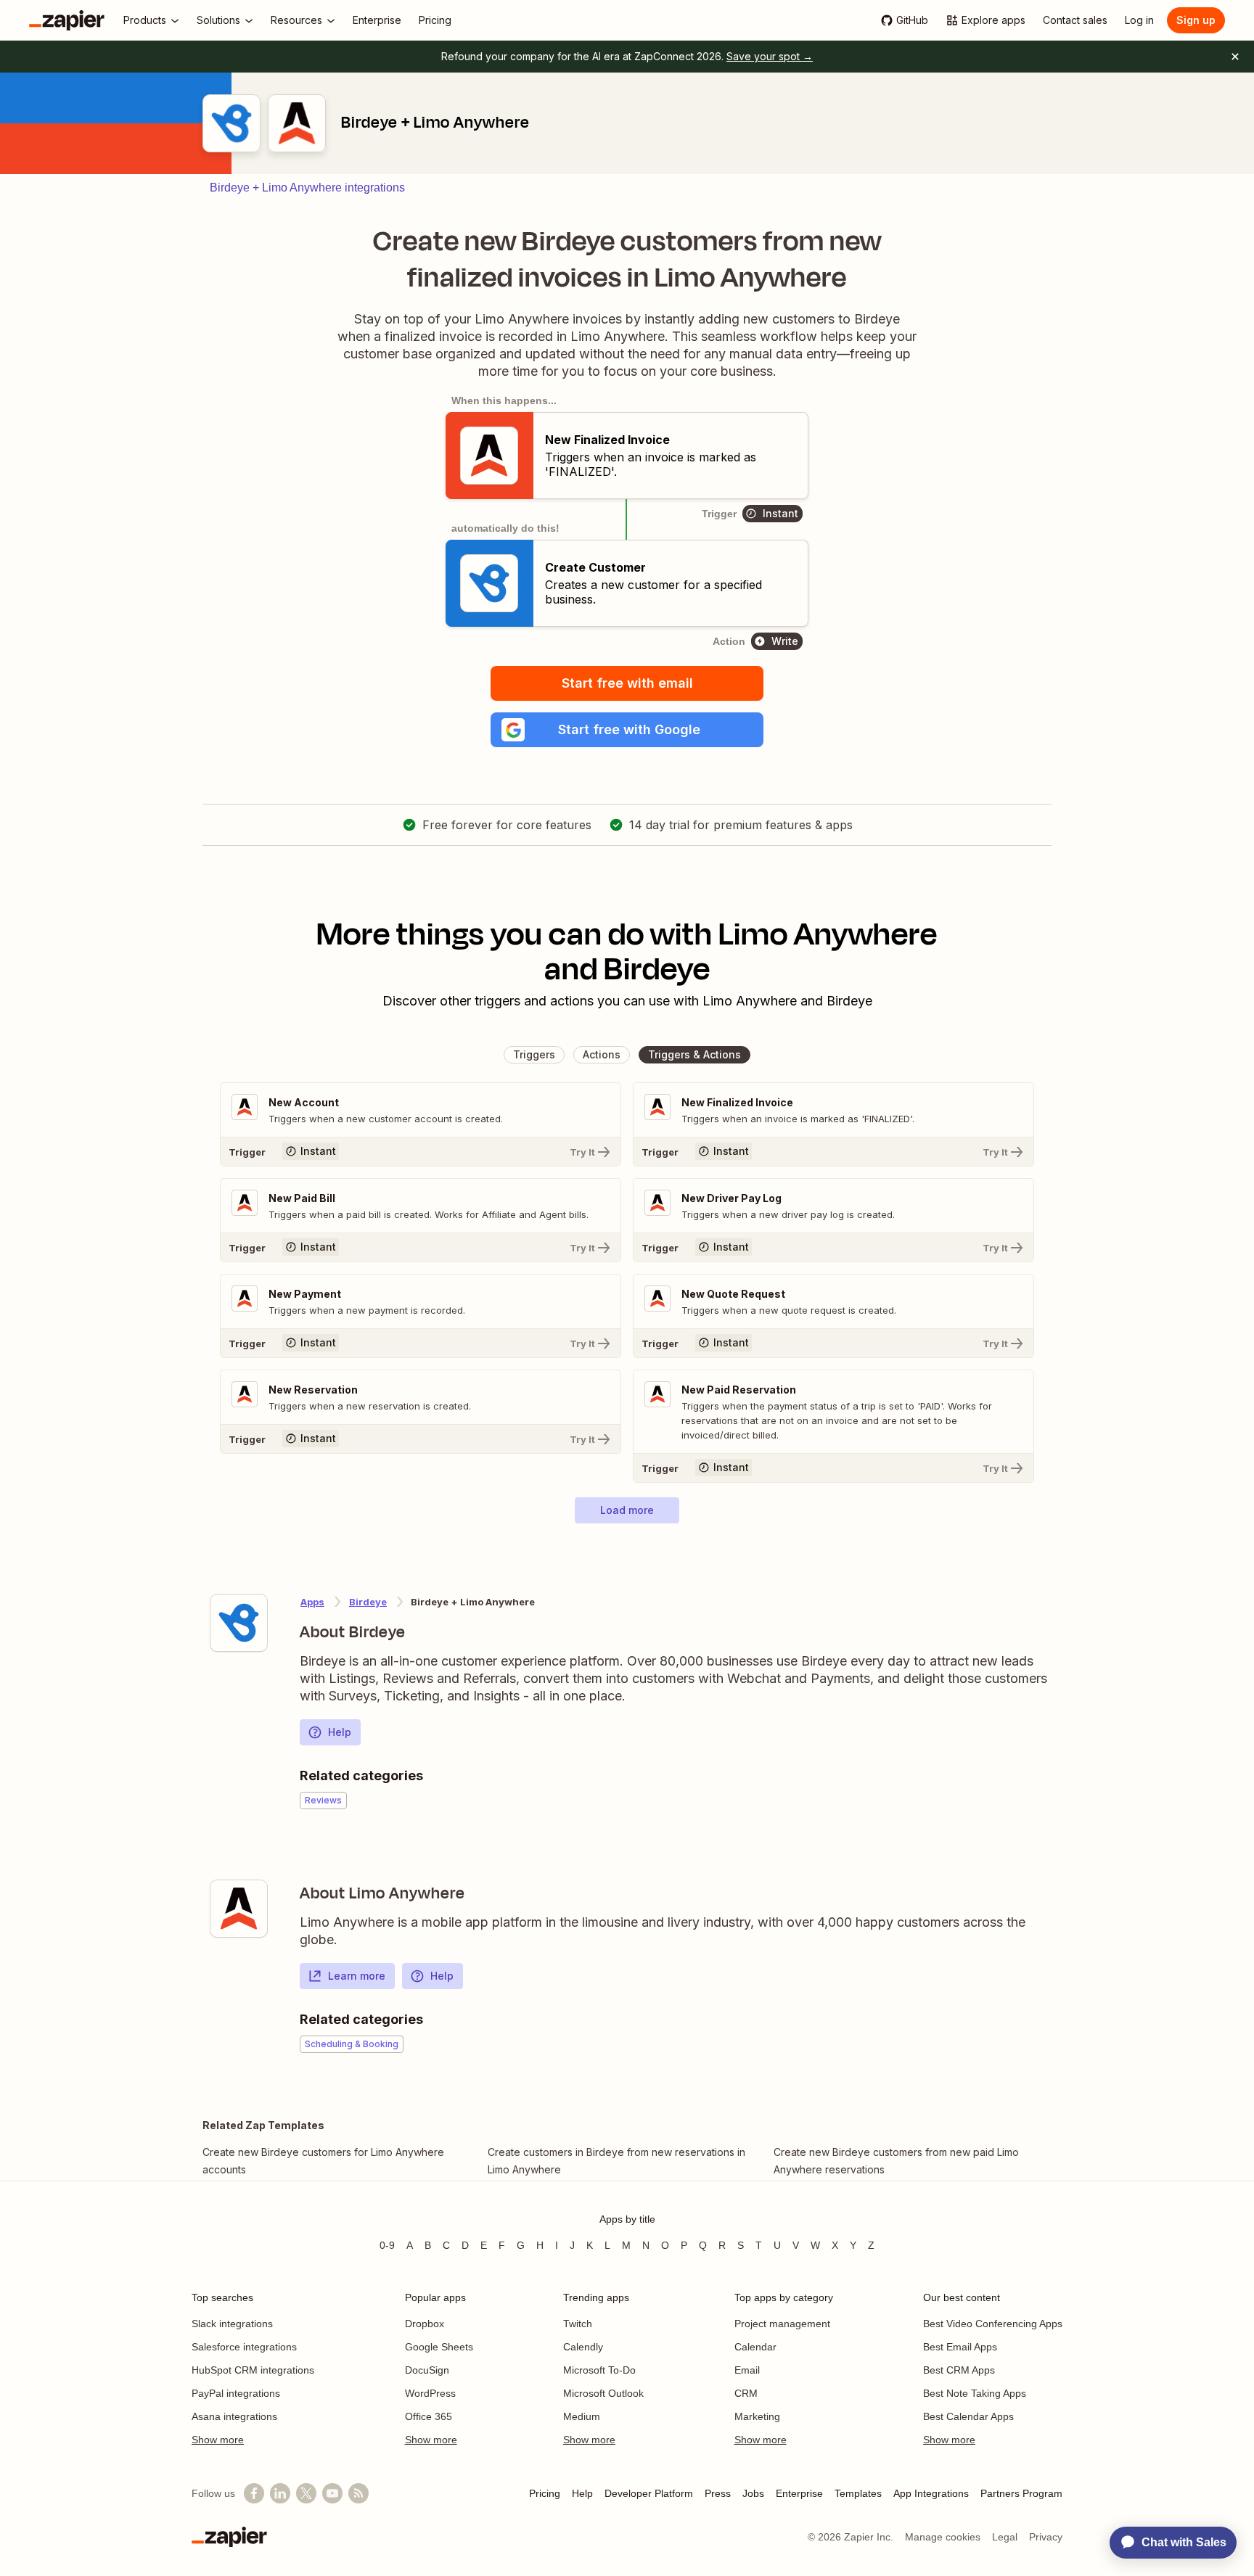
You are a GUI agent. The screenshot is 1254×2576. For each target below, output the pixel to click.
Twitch (578, 2324)
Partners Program (1021, 2493)
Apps (312, 1602)
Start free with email (627, 683)
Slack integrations (232, 2324)
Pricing (545, 2493)
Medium (582, 2416)
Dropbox (425, 2324)
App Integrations (931, 2493)
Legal (1005, 2537)
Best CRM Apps (959, 2370)
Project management (782, 2324)
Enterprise (799, 2493)
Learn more (357, 1976)
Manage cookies (943, 2537)
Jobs (753, 2493)
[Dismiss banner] (1235, 57)
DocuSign (427, 2370)
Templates (858, 2493)
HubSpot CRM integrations (253, 2370)
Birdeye (368, 1602)
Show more (218, 2440)
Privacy (1046, 2537)
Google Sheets (439, 2347)
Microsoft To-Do (599, 2370)
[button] (627, 730)
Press (718, 2493)
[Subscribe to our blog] (358, 2493)
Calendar (755, 2347)
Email (747, 2370)
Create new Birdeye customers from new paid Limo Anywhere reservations (896, 2161)
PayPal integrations (236, 2393)
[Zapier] (67, 20)
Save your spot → (770, 56)
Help (340, 1732)
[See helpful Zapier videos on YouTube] (332, 2493)
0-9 (387, 2245)
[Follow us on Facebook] (254, 2493)
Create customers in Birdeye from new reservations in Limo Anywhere (616, 2161)
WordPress (430, 2393)
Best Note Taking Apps (975, 2393)
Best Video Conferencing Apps (993, 2324)
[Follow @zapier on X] (306, 2493)
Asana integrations (234, 2416)
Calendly (583, 2347)
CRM (746, 2393)
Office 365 (429, 2416)
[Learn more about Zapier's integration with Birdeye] (239, 1623)
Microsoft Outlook (603, 2393)
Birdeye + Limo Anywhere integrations (307, 188)
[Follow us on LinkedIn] (280, 2493)
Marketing (757, 2416)
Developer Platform (649, 2493)
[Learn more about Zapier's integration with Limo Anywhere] (239, 1909)
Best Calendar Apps (968, 2416)
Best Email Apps (960, 2347)
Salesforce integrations (244, 2347)
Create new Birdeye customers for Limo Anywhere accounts (323, 2161)
